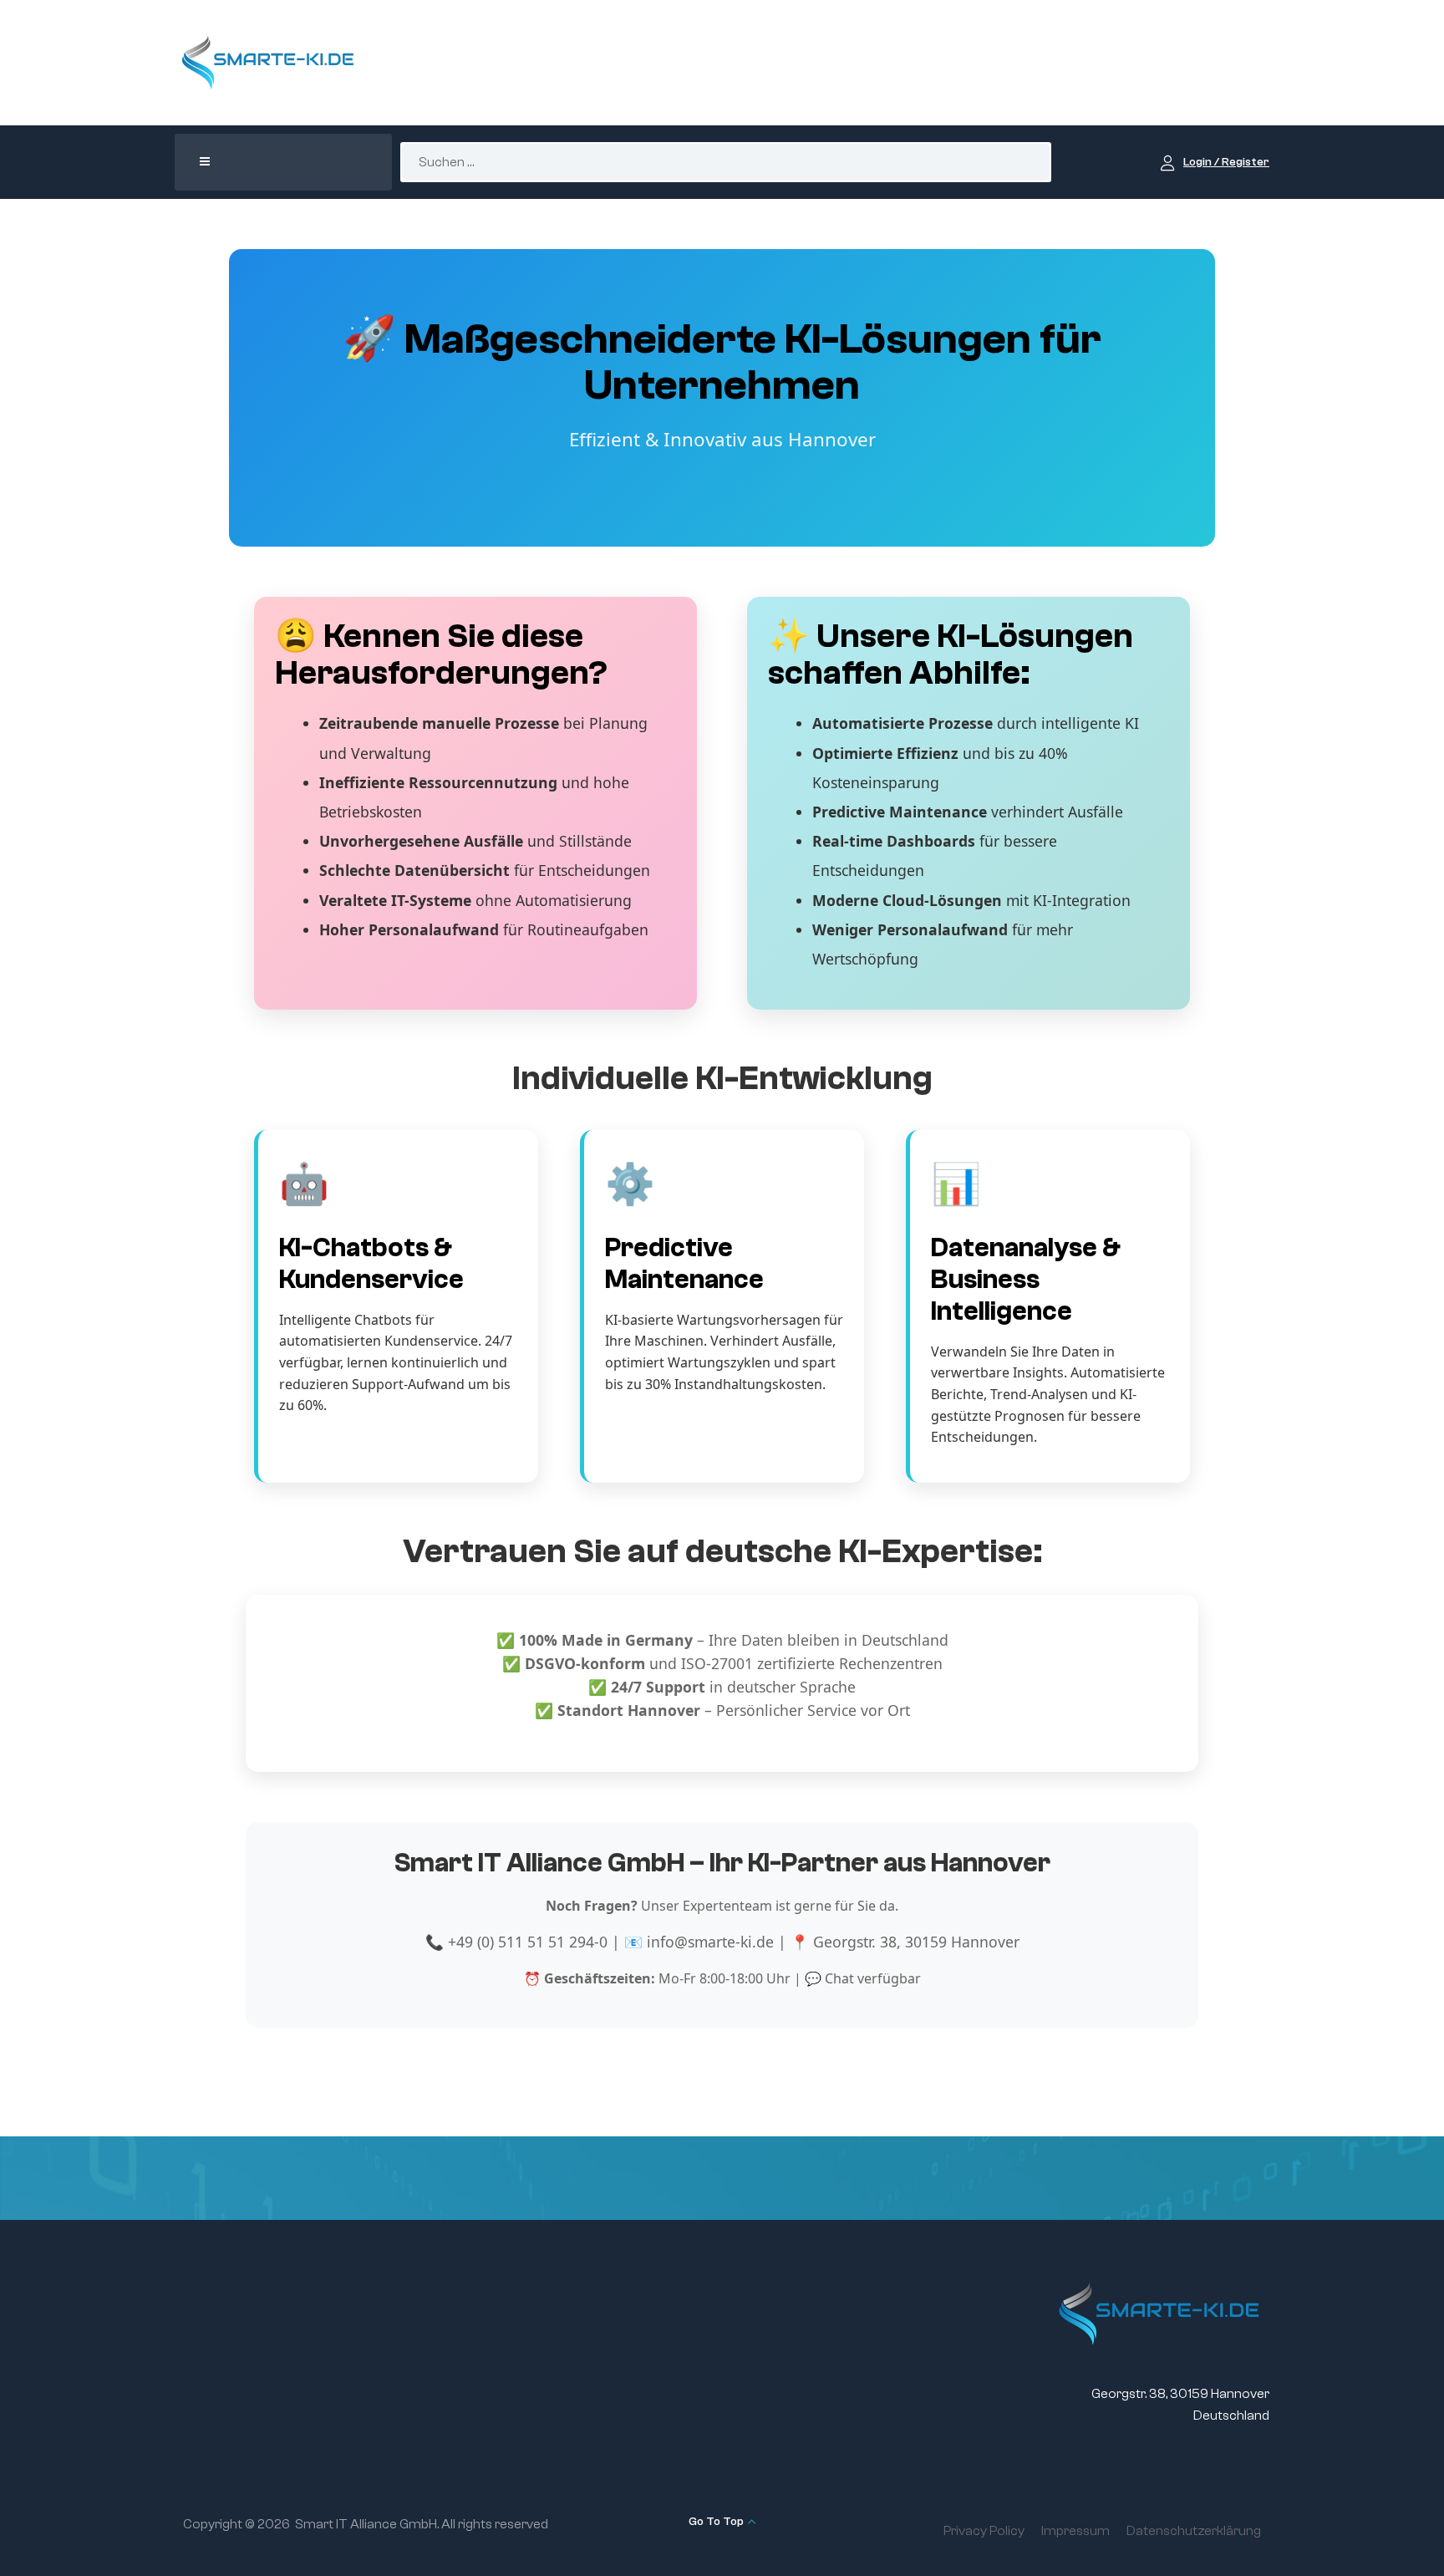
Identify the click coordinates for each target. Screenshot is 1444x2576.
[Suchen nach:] (726, 162)
